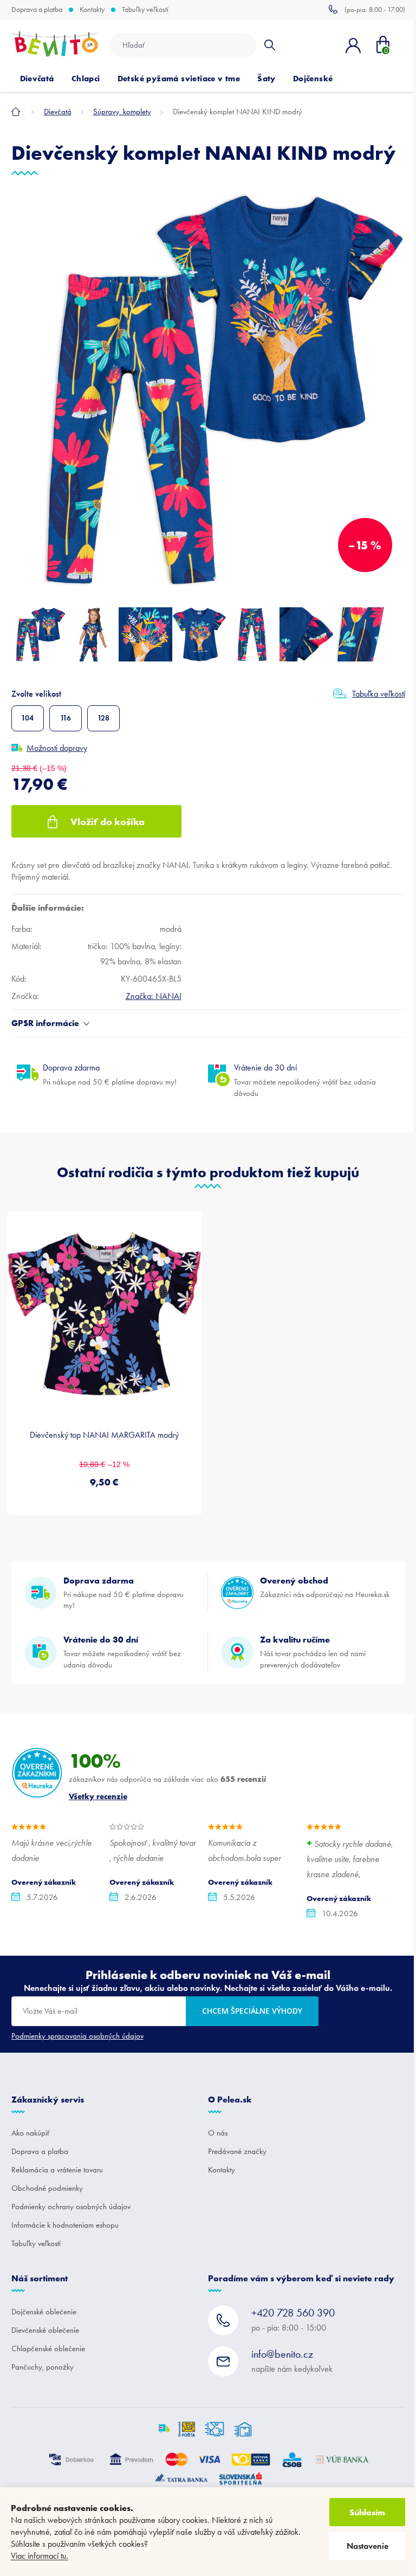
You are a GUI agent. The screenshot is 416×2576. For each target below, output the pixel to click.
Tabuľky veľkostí (145, 10)
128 (103, 718)
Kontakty (92, 10)
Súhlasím (367, 2512)
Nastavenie (368, 2546)
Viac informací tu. (40, 2556)
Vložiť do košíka (108, 822)
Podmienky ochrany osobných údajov (71, 2207)
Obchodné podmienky (47, 2188)
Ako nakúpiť (30, 2133)
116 (66, 718)
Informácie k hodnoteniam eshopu (65, 2225)
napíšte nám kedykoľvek (292, 2361)
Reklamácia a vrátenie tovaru (57, 2170)
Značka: (154, 996)
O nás (218, 2133)
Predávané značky (237, 2151)
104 (27, 718)
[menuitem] (37, 79)
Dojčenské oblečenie (44, 2312)
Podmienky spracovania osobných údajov (77, 2036)
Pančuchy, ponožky (43, 2367)
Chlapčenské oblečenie (48, 2348)
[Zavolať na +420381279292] (367, 9)
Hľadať (269, 45)
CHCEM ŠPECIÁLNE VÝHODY (252, 2011)
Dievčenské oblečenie (45, 2330)
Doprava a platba (37, 10)
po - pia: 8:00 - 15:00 (293, 2319)
